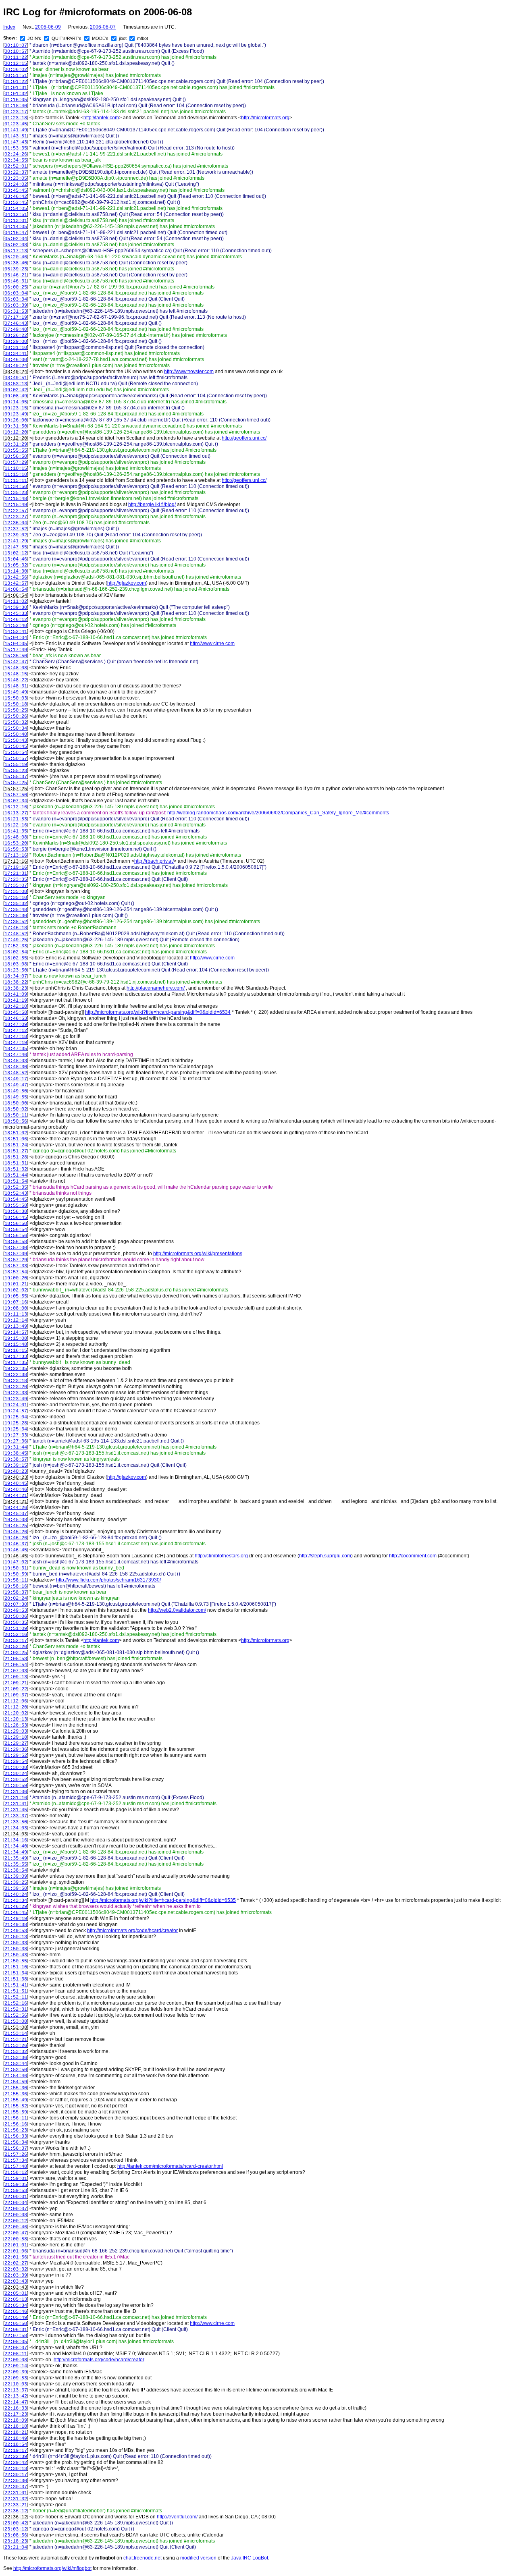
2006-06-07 (103, 27)
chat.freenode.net (143, 2558)
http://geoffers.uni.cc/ (244, 438)
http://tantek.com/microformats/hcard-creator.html (170, 2166)
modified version (198, 2558)
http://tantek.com (101, 118)
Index (9, 27)
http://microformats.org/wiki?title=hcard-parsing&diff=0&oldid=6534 (158, 1012)
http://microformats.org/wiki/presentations (198, 1254)
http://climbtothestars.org (221, 1556)
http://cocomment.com (413, 1556)
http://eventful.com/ (177, 2517)
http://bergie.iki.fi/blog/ (152, 504)
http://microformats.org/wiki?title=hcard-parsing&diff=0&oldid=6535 (163, 1900)
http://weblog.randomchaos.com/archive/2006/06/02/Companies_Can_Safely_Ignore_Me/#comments (278, 813)
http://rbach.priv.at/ (154, 861)
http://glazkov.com (127, 583)
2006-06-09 (48, 27)
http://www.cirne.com (212, 643)
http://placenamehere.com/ (156, 988)
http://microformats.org (265, 118)
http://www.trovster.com (189, 372)
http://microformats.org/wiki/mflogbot (52, 2568)
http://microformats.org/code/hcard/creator (132, 1930)
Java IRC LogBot (250, 2558)
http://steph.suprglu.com (325, 1556)
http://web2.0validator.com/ (177, 1610)
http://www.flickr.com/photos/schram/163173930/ (108, 1580)
